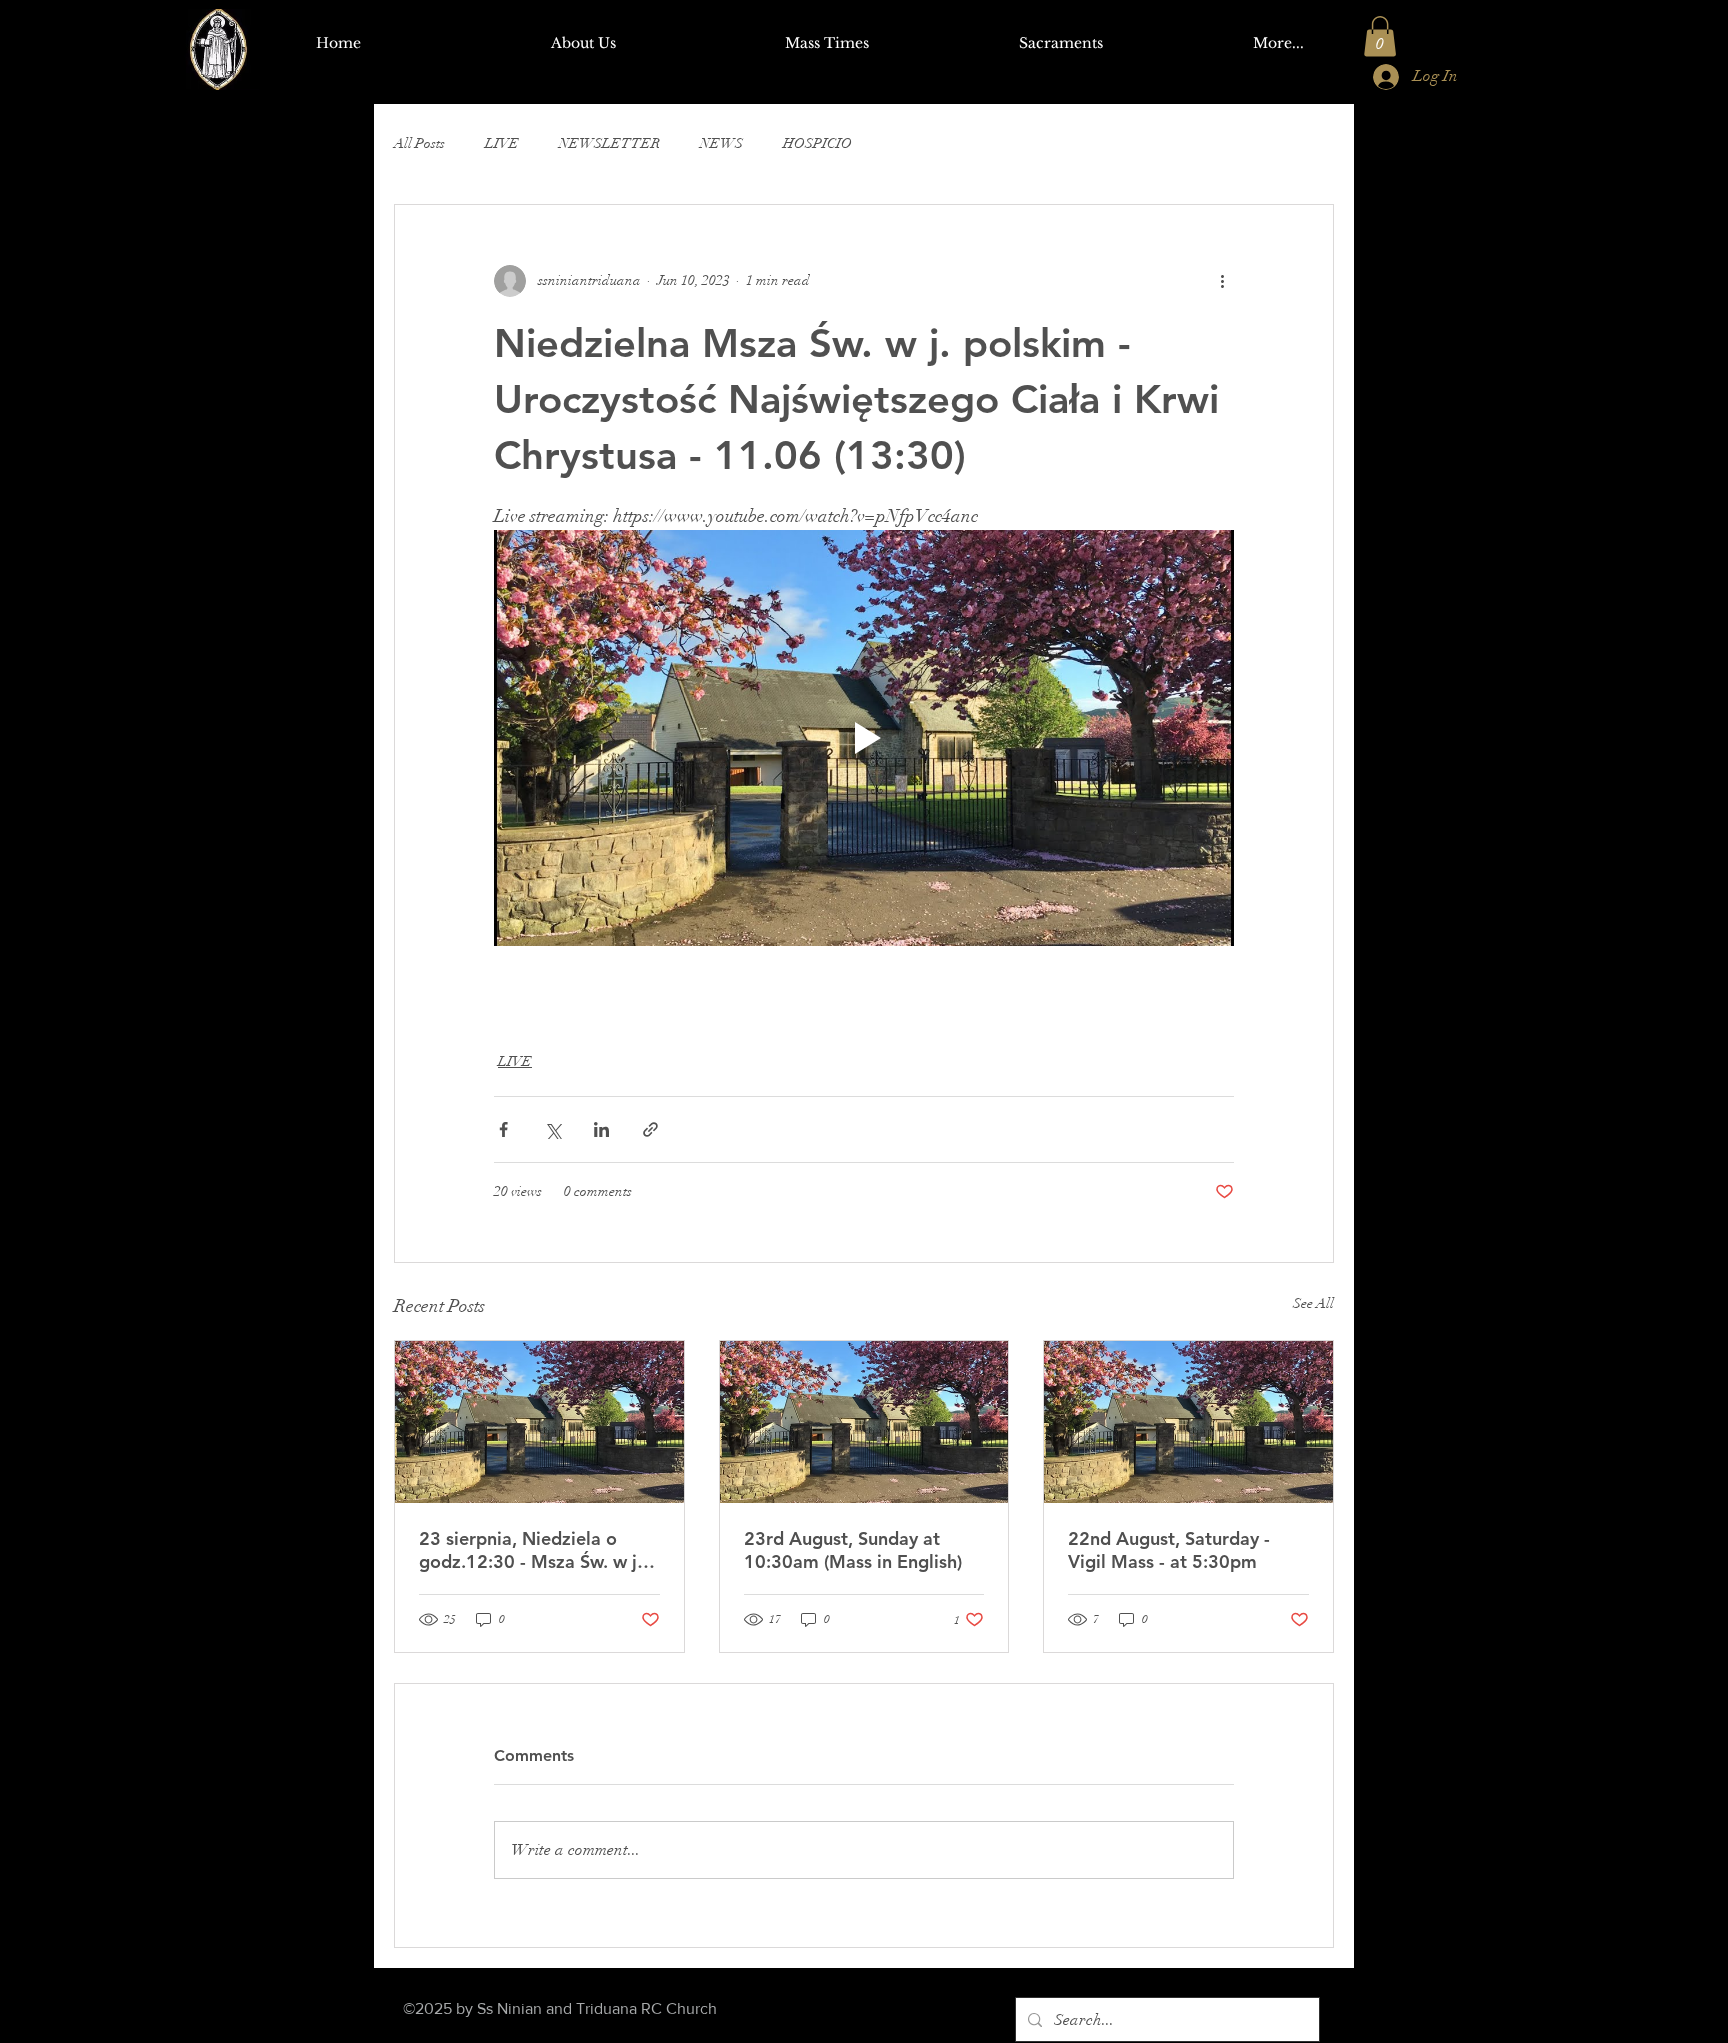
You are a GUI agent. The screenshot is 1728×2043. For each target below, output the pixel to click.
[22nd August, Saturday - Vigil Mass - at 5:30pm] (1188, 1422)
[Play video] (864, 738)
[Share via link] (650, 1129)
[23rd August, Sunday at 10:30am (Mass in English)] (864, 1422)
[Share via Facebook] (503, 1129)
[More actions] (1222, 281)
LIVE (502, 143)
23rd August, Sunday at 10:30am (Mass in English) (853, 1550)
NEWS (721, 143)
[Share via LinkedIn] (601, 1129)
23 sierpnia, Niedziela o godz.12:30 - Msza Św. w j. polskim (530, 1550)
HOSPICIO (817, 143)
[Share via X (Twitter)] (552, 1129)
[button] (1380, 36)
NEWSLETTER (609, 143)
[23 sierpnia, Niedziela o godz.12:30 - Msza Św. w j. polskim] (539, 1422)
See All (1313, 1303)
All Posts (419, 143)
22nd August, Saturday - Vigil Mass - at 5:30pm (1169, 1550)
